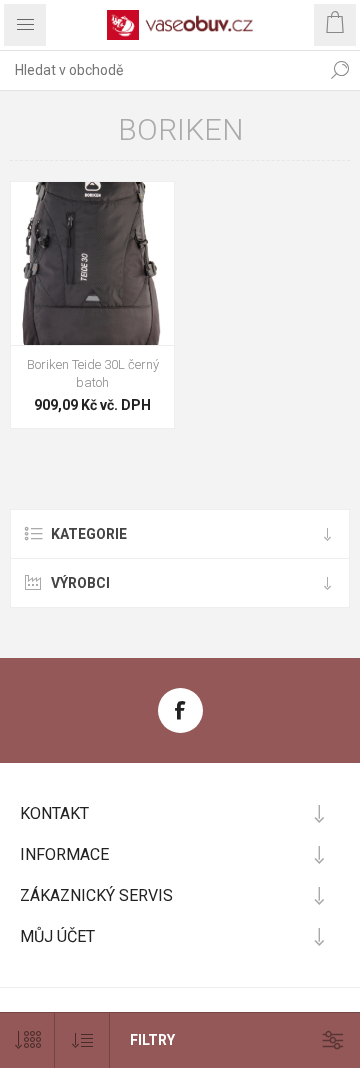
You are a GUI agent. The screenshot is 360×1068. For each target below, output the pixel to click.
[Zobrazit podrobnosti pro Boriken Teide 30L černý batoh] (92, 263)
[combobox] (160, 70)
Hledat (340, 70)
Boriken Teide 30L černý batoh (93, 373)
